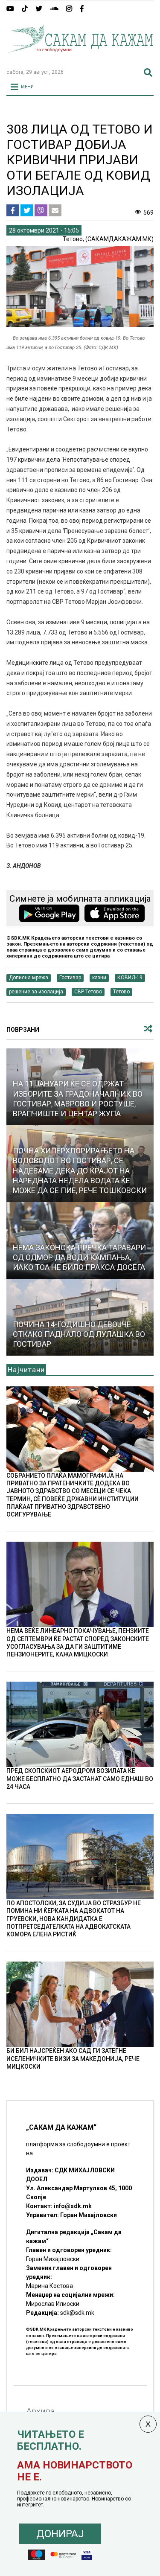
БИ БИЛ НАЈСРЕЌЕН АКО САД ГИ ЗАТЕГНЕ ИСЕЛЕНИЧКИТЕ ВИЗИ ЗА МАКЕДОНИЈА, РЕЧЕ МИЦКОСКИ (73, 2058)
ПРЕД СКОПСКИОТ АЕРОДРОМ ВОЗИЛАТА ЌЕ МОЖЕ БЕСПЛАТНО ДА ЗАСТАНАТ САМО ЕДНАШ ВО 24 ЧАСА (80, 1778)
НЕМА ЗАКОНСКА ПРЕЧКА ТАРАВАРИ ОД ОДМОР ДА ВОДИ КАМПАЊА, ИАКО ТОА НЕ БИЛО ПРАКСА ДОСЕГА (79, 1257)
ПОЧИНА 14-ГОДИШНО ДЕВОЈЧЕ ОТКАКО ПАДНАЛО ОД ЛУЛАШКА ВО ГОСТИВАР (79, 1334)
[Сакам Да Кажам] (80, 58)
